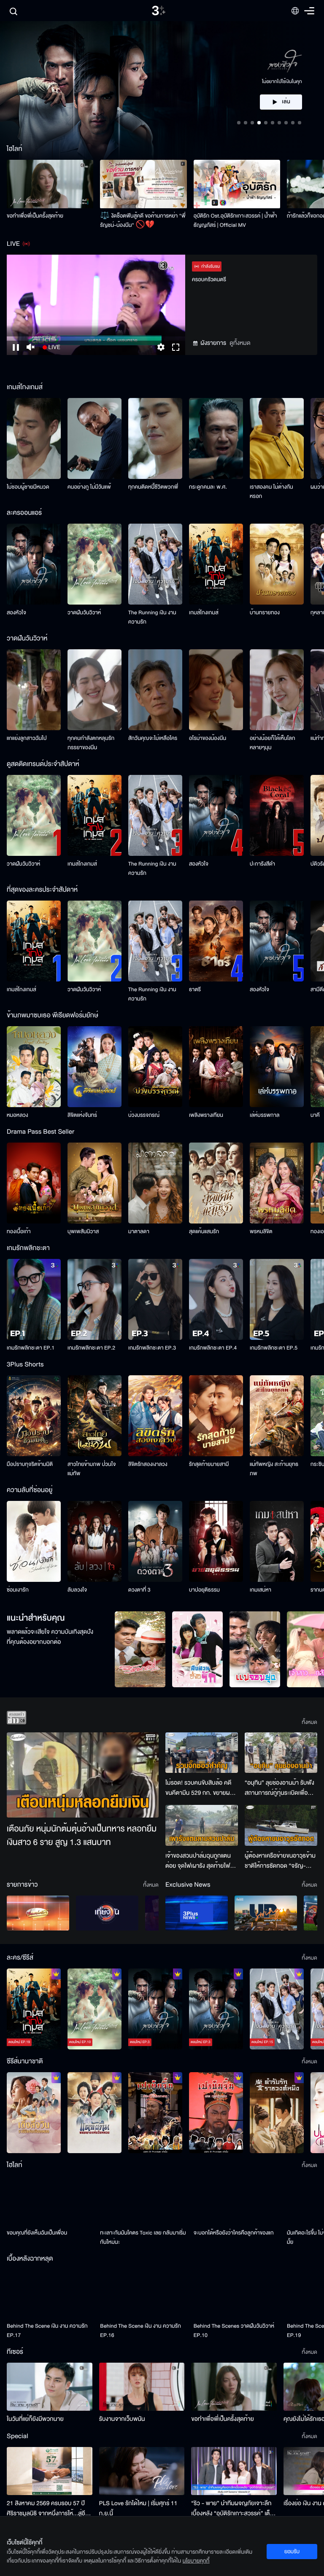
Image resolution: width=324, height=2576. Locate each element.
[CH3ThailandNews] (197, 1913)
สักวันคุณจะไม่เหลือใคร (153, 738)
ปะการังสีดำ (262, 864)
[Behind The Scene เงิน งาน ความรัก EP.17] (50, 2294)
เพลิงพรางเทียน (206, 1115)
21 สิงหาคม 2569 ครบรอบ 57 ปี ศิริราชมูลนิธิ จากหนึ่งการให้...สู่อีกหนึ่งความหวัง (48, 2509)
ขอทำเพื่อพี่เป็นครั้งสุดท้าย (35, 216)
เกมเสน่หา (261, 1590)
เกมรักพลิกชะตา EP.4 (213, 1348)
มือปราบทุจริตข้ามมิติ (30, 1464)
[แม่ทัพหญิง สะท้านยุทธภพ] (277, 1416)
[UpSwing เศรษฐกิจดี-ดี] (266, 1913)
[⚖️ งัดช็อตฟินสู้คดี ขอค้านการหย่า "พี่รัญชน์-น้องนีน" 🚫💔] (143, 184)
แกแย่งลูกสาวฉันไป (27, 738)
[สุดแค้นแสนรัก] (216, 1183)
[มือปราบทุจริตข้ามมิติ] (34, 1416)
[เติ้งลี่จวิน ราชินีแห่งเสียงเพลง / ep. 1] (34, 2113)
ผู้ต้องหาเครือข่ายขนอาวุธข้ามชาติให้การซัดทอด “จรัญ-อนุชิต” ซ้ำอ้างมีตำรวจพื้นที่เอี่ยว (280, 1861)
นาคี (315, 1115)
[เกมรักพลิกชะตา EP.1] (34, 1299)
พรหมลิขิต (261, 1232)
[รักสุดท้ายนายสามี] (216, 1416)
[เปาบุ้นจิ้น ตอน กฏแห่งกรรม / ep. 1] (216, 2113)
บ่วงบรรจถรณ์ (144, 1115)
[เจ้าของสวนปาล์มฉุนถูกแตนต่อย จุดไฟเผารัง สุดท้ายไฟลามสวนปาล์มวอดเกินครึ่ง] (202, 1825)
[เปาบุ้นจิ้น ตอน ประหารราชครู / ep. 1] (155, 2113)
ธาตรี (195, 990)
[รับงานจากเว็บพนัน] (142, 2387)
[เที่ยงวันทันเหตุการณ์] (107, 1913)
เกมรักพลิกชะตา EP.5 (274, 1348)
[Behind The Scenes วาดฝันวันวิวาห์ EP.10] (237, 2294)
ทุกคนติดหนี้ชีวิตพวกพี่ (153, 487)
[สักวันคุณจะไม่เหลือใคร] (155, 690)
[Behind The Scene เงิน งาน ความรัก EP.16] (143, 2294)
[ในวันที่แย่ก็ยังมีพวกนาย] (50, 2387)
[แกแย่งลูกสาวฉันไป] (34, 690)
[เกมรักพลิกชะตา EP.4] (216, 1299)
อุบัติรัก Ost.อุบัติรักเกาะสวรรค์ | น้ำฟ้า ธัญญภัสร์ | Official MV (235, 220)
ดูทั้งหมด (240, 343)
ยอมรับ (292, 2552)
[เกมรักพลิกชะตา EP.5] (277, 1299)
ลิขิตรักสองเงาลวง (148, 1464)
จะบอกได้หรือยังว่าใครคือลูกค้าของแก (234, 2233)
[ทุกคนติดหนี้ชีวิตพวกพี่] (155, 438)
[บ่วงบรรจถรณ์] (155, 1067)
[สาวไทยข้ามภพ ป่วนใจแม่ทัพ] (94, 1416)
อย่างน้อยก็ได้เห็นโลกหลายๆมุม (273, 743)
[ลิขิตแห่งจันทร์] (94, 1067)
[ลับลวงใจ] (94, 1541)
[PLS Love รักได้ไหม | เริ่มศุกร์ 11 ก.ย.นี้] (142, 2471)
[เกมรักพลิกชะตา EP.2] (94, 1299)
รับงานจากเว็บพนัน (122, 2419)
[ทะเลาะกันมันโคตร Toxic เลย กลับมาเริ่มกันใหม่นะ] (143, 2200)
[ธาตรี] (216, 941)
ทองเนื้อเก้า (19, 1232)
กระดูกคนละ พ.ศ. (208, 487)
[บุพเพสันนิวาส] (94, 1183)
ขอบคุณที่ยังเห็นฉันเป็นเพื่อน (37, 2233)
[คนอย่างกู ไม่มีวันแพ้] (94, 438)
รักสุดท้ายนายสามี (209, 1464)
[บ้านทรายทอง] (277, 564)
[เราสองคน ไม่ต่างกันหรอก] (277, 438)
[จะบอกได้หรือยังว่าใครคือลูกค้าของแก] (237, 2200)
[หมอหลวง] (34, 1067)
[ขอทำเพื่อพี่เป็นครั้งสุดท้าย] (50, 184)
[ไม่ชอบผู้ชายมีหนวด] (34, 438)
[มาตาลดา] (155, 1183)
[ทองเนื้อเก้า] (34, 1183)
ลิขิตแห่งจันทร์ (82, 1115)
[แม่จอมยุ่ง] (255, 1649)
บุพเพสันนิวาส (83, 1232)
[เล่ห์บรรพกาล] (277, 1067)
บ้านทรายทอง (265, 613)
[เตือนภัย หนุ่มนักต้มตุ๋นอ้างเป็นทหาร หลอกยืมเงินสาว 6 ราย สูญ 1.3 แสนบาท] (83, 1775)
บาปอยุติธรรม (204, 1590)
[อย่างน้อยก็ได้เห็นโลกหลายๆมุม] (277, 690)
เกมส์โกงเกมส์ (204, 613)
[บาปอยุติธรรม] (216, 1541)
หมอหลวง (18, 1115)
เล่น (286, 77)
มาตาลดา (139, 1232)
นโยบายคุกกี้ (196, 2561)
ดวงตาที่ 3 (139, 1590)
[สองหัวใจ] (34, 564)
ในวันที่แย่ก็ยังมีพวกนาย (35, 2419)
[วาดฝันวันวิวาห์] (94, 564)
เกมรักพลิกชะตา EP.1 (31, 1348)
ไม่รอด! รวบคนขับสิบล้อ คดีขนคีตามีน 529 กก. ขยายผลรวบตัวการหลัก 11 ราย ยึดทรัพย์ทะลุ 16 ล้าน (199, 1788)
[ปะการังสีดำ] (277, 815)
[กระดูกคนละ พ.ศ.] (216, 438)
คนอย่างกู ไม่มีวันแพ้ (89, 487)
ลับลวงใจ (77, 1590)
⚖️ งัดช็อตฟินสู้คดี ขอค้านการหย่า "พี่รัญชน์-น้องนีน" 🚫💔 (143, 220)
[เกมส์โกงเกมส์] (216, 564)
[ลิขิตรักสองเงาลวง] (155, 1416)
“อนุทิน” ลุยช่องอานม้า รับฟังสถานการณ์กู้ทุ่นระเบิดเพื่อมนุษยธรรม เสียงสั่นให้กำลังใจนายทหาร (280, 1788)
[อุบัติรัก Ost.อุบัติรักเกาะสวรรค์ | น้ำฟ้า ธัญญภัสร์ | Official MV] (237, 184)
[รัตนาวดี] (140, 1649)
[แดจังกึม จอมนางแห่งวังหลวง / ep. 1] (94, 2113)
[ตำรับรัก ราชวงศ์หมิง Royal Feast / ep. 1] (277, 2113)
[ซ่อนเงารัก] (34, 1541)
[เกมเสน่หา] (277, 1541)
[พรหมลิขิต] (277, 1183)
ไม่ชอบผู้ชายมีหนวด (28, 487)
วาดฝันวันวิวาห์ (84, 613)
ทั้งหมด (309, 1722)
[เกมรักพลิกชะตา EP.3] (155, 1299)
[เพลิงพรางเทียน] (216, 1067)
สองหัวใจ (16, 613)
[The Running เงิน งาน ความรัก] (155, 564)
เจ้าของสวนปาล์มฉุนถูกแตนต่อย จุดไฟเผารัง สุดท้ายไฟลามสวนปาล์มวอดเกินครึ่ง (198, 1861)
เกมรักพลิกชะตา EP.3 (152, 1348)
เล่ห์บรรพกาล (265, 1115)
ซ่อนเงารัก (18, 1590)
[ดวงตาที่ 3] (155, 1541)
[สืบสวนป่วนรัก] (197, 1649)
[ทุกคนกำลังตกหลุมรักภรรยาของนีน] (94, 690)
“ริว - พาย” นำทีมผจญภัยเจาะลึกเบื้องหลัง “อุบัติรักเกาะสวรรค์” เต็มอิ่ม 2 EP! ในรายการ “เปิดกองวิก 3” (232, 2509)
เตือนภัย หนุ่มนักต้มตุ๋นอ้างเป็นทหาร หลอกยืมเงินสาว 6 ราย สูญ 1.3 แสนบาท (82, 1836)
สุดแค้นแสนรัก (204, 1232)
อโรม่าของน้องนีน (208, 738)
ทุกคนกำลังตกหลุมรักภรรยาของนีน (91, 743)
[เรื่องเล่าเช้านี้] (38, 1913)
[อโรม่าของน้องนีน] (216, 690)
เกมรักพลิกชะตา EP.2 (91, 1348)
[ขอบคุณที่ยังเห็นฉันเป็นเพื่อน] (50, 2200)
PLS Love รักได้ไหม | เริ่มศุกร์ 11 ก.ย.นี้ (138, 2508)
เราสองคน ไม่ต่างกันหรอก (271, 492)
